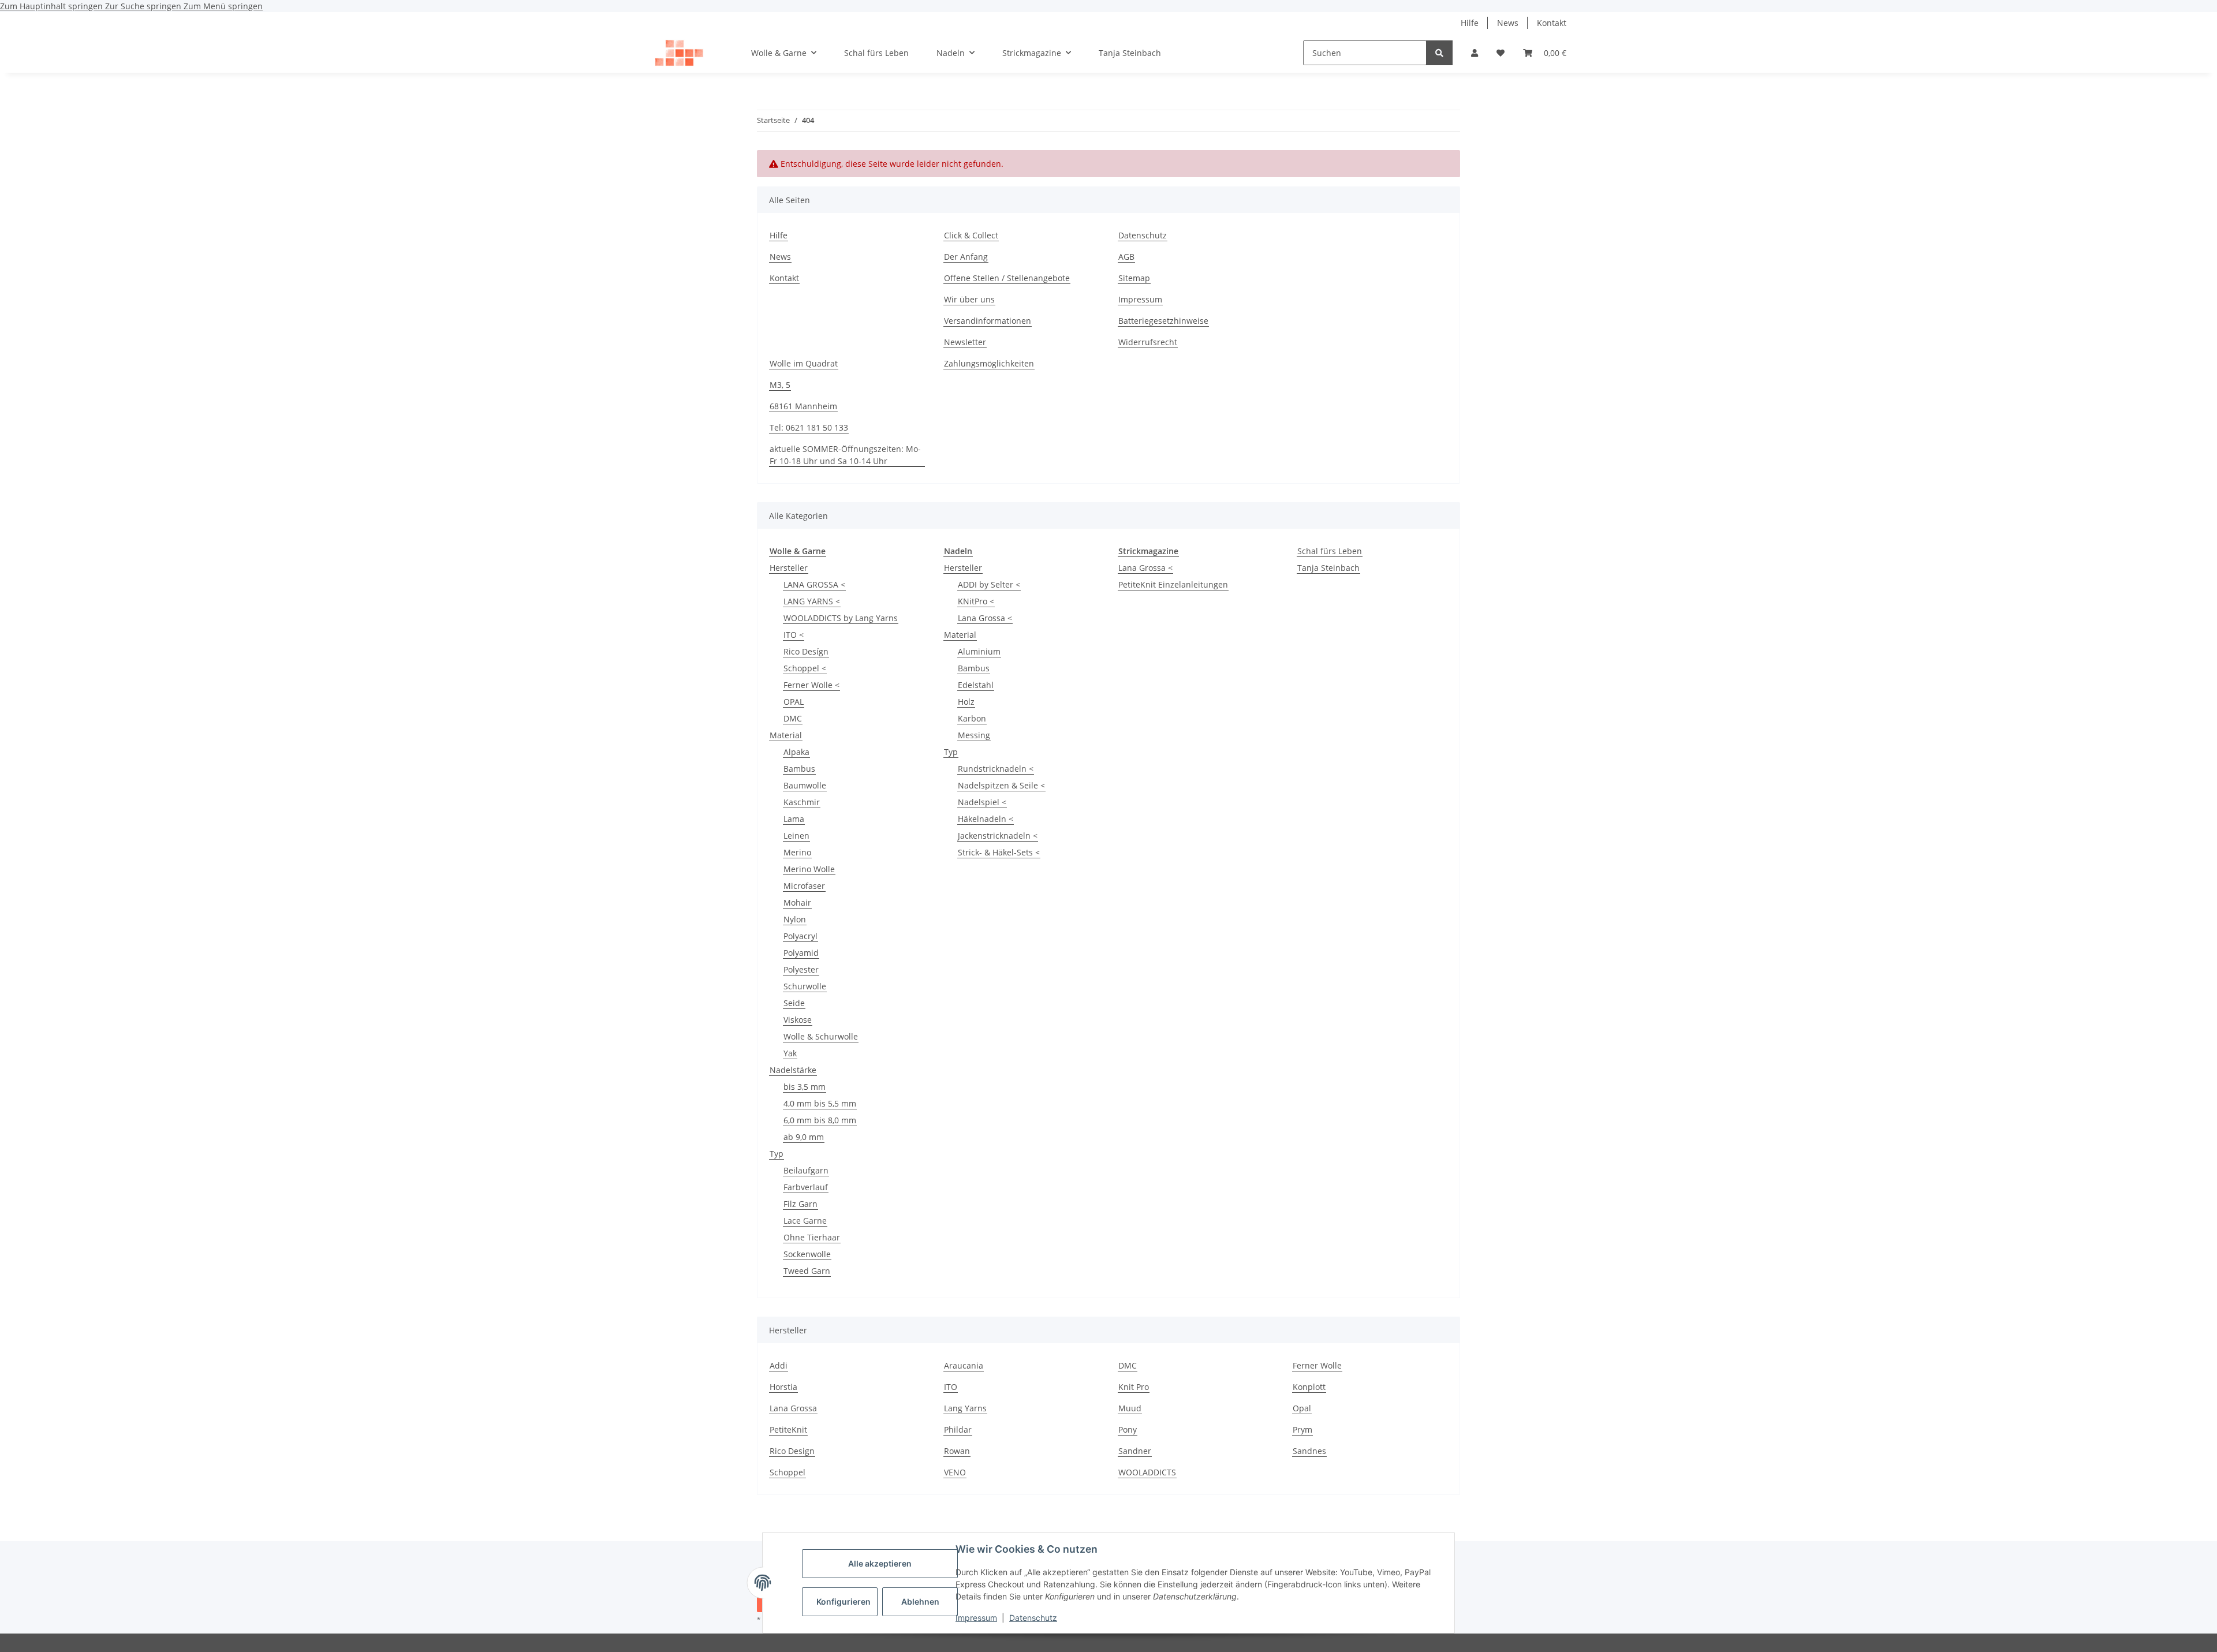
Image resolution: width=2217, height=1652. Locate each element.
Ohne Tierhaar (812, 1237)
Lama (794, 819)
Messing (974, 735)
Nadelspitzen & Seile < (1001, 785)
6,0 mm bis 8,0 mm (820, 1120)
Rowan (957, 1451)
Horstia (783, 1387)
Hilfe (1470, 23)
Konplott (1309, 1387)
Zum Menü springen (223, 6)
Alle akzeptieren (880, 1563)
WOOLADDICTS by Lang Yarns (841, 618)
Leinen (796, 836)
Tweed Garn (807, 1271)
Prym (1302, 1429)
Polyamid (801, 953)
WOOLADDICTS (1147, 1472)
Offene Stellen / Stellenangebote (1007, 278)
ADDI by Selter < (989, 584)
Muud (1130, 1408)
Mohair (797, 902)
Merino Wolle (809, 869)
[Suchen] (1439, 53)
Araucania (964, 1365)
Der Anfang (966, 257)
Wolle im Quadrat (804, 363)
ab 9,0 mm (804, 1137)
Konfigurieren (843, 1601)
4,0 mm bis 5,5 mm (820, 1103)
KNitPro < (976, 601)
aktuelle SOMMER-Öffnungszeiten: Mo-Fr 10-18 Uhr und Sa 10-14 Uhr (845, 455)
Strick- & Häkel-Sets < (999, 852)
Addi (779, 1365)
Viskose (798, 1020)
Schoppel (787, 1472)
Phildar (958, 1429)
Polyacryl (800, 936)
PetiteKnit (788, 1429)
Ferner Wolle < (811, 685)
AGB (1126, 257)
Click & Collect (971, 235)
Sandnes (1309, 1451)
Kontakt (1552, 23)
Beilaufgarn (806, 1170)
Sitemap (1134, 278)
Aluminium (979, 651)
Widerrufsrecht (1148, 342)
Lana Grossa (793, 1408)
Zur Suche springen (144, 6)
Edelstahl (976, 685)
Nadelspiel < (982, 802)
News (1508, 23)
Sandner (1135, 1451)
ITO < (794, 635)
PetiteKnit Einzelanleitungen (1173, 584)
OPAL (794, 702)
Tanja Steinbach (1328, 568)
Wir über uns (969, 299)
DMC (793, 718)
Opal (1302, 1408)
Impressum (976, 1618)
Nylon (795, 919)
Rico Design (792, 1451)
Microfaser (804, 886)
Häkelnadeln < (986, 819)
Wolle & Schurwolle (821, 1036)
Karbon (972, 718)
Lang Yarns (965, 1408)
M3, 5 (780, 385)
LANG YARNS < (812, 601)
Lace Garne (805, 1221)
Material (786, 735)
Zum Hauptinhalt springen (53, 6)
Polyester (801, 969)
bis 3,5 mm (805, 1087)
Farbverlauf (806, 1187)
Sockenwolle (807, 1254)
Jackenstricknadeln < (998, 836)
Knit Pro (1134, 1387)
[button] (1475, 53)
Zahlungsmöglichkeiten (989, 363)
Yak (790, 1053)
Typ (777, 1154)
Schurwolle (805, 986)
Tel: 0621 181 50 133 (809, 427)
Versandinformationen (988, 321)
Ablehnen (920, 1601)
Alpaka (796, 752)
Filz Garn (800, 1204)
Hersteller (789, 568)
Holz (966, 702)
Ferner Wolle (1317, 1365)
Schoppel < (805, 668)
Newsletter (965, 342)
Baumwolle (805, 785)
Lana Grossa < (985, 618)
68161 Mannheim (803, 406)
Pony (1128, 1429)
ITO (951, 1387)
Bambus (799, 769)
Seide (794, 1003)
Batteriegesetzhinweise (1163, 321)
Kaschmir (802, 802)
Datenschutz (1033, 1618)
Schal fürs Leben (1330, 551)
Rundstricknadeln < (996, 769)
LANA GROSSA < (814, 584)
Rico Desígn (806, 651)
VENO (955, 1472)
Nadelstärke (793, 1070)
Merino (797, 852)
